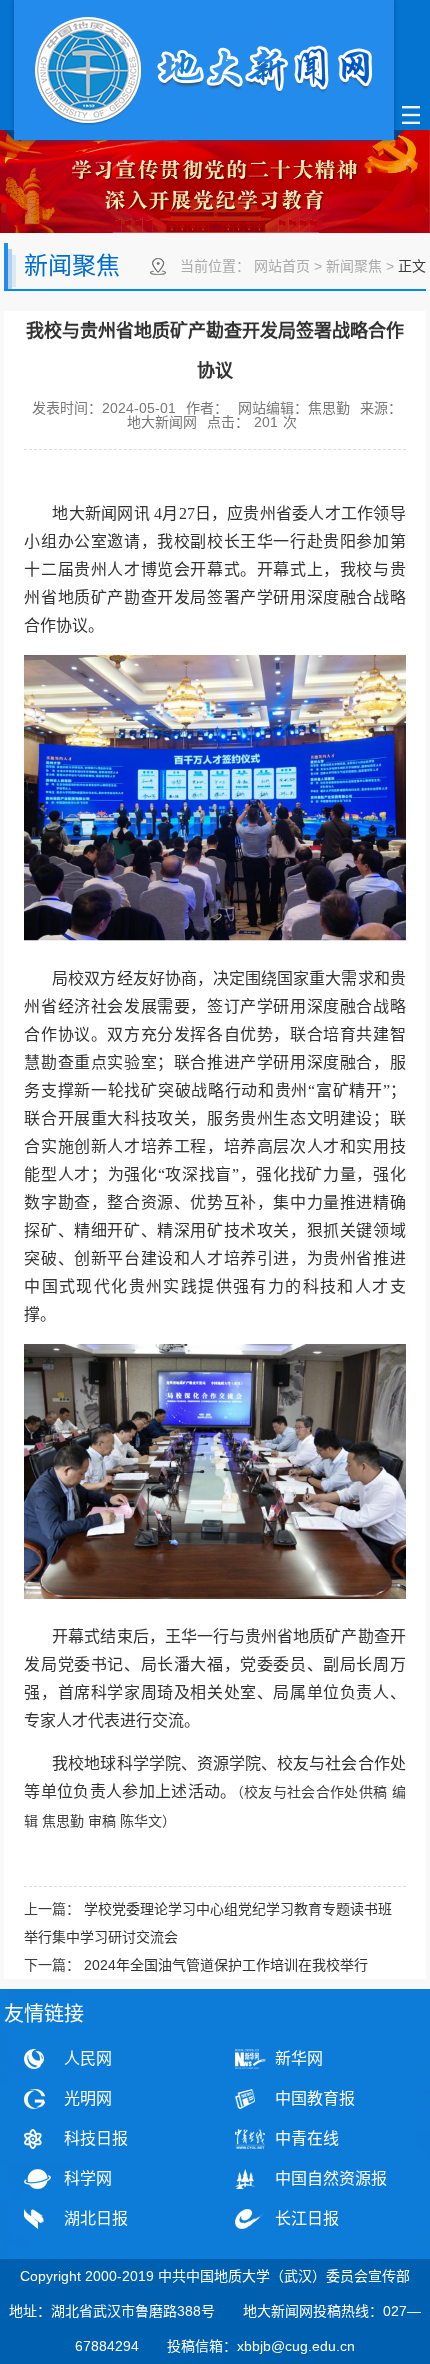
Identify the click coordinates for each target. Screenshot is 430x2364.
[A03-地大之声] (204, 72)
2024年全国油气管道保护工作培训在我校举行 (226, 1965)
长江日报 (307, 2218)
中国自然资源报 (331, 2178)
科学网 (88, 2178)
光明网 (88, 2098)
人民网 (88, 2058)
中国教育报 (315, 2098)
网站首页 (282, 266)
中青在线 (307, 2138)
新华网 (299, 2058)
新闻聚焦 (354, 266)
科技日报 (96, 2138)
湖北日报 (96, 2218)
